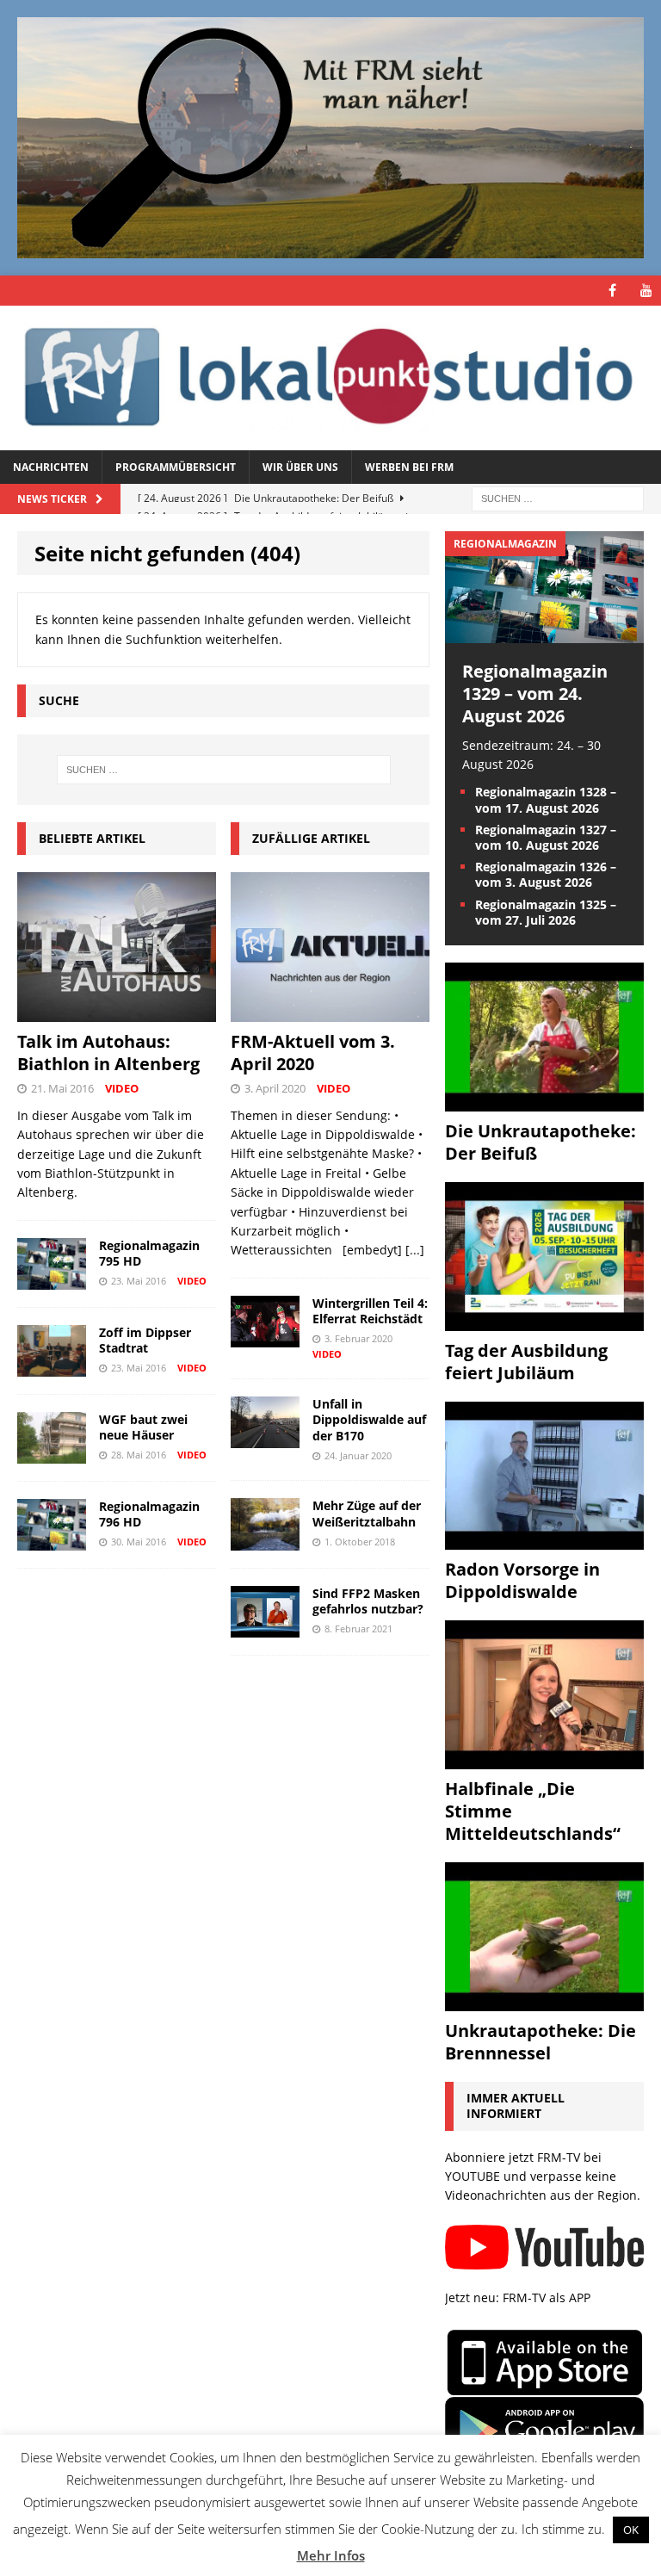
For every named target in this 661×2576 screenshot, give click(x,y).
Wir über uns (300, 467)
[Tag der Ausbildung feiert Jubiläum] (544, 1320)
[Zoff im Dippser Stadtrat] (52, 1367)
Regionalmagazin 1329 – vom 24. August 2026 (535, 694)
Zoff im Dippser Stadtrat (145, 1340)
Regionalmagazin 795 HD (149, 1253)
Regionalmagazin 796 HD (149, 1514)
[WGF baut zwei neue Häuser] (52, 1454)
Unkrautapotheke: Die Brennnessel (541, 2042)
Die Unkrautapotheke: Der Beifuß (541, 1142)
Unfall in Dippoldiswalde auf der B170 (369, 1419)
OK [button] (631, 2530)
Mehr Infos (331, 2555)
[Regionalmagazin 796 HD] (52, 1541)
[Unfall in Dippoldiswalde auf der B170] (265, 1438)
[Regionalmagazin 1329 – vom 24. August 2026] (544, 632)
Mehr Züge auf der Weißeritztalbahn (367, 1513)
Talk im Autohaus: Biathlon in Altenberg (108, 1053)
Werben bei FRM (409, 467)
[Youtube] (646, 291)
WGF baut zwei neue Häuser (143, 1427)
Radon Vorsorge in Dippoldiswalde (522, 1580)
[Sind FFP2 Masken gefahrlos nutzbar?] (265, 1627)
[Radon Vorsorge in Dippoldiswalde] (544, 1540)
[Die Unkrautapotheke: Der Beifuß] (544, 1101)
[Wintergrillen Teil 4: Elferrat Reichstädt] (265, 1337)
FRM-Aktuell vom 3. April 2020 (313, 1053)
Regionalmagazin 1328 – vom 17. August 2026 (546, 799)
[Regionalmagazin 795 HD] (52, 1279)
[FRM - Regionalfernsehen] (330, 378)
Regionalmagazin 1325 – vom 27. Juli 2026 (546, 912)
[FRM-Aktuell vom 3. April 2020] (330, 1011)
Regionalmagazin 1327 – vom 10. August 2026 (546, 837)
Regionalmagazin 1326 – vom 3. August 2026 (546, 874)
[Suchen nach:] (558, 497)
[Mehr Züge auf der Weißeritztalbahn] (265, 1540)
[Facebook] (612, 291)
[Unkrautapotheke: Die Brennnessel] (544, 2001)
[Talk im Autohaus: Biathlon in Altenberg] (117, 1012)
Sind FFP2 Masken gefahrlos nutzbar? (368, 1601)
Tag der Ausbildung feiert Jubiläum (526, 1362)
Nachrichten (51, 467)
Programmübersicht (176, 467)
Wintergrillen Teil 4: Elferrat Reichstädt (370, 1311)
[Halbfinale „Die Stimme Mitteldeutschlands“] (544, 1759)
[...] (415, 1250)
